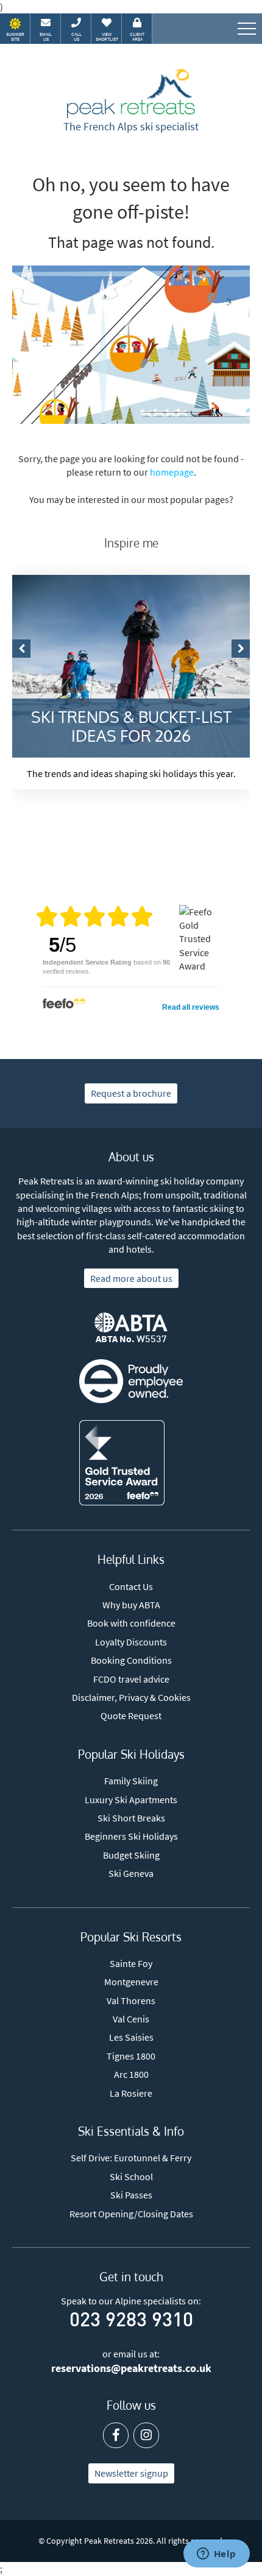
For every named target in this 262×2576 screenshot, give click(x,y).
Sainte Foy (131, 1963)
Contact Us (131, 1586)
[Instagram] (146, 2435)
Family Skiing (131, 1781)
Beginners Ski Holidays (131, 1836)
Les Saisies (131, 2037)
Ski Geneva (131, 1873)
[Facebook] (116, 2435)
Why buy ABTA (131, 1605)
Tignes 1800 (131, 2056)
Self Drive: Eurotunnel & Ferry (131, 2158)
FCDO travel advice (131, 1679)
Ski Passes (131, 2195)
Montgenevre (131, 1982)
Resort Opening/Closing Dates (131, 2214)
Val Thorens (131, 2001)
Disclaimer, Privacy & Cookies (131, 1697)
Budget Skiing (131, 1855)
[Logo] (131, 94)
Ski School (131, 2177)
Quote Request (131, 1716)
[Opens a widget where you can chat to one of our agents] (216, 2555)
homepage (172, 472)
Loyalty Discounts (131, 1642)
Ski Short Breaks (131, 1818)
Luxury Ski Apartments (131, 1800)
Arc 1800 (131, 2074)
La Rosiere (131, 2093)
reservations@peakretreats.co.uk (131, 2368)
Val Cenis (131, 2019)
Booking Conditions (131, 1660)
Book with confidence (131, 1623)
